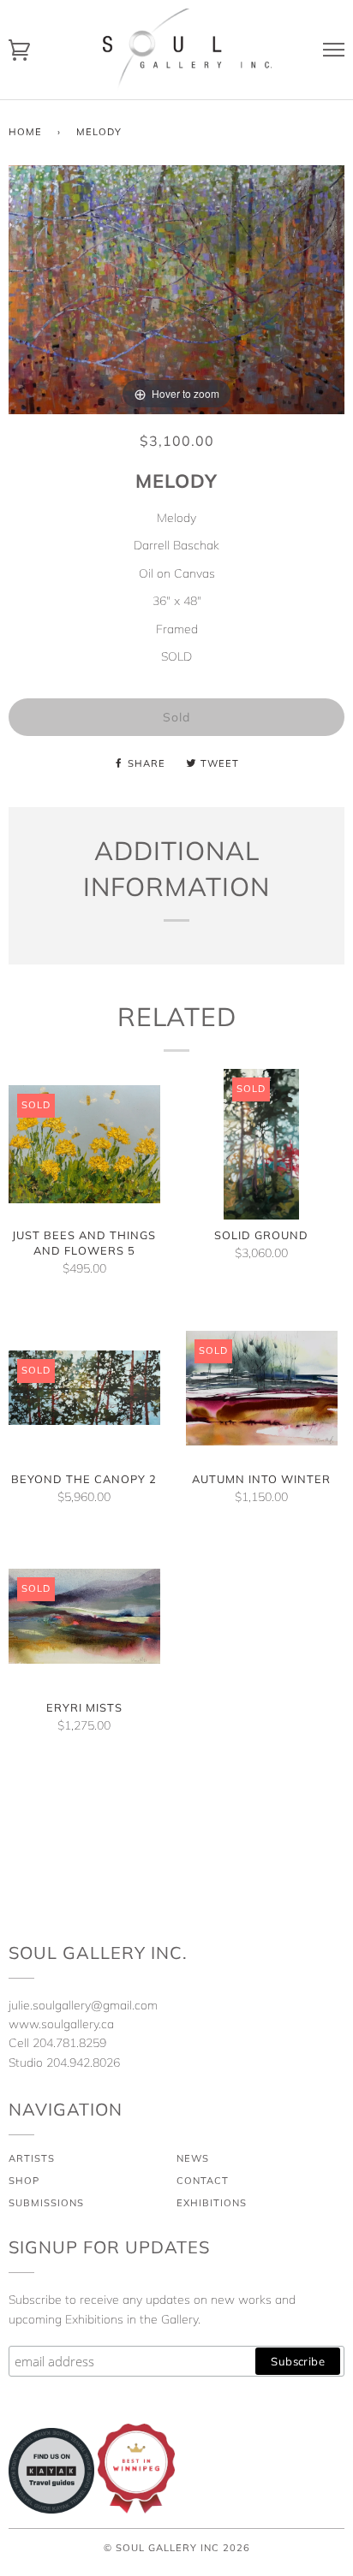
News (193, 2158)
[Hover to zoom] (176, 288)
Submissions (46, 2203)
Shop (24, 2181)
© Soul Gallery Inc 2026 (177, 2548)
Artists (32, 2158)
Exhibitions (212, 2203)
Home (25, 132)
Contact (203, 2181)
